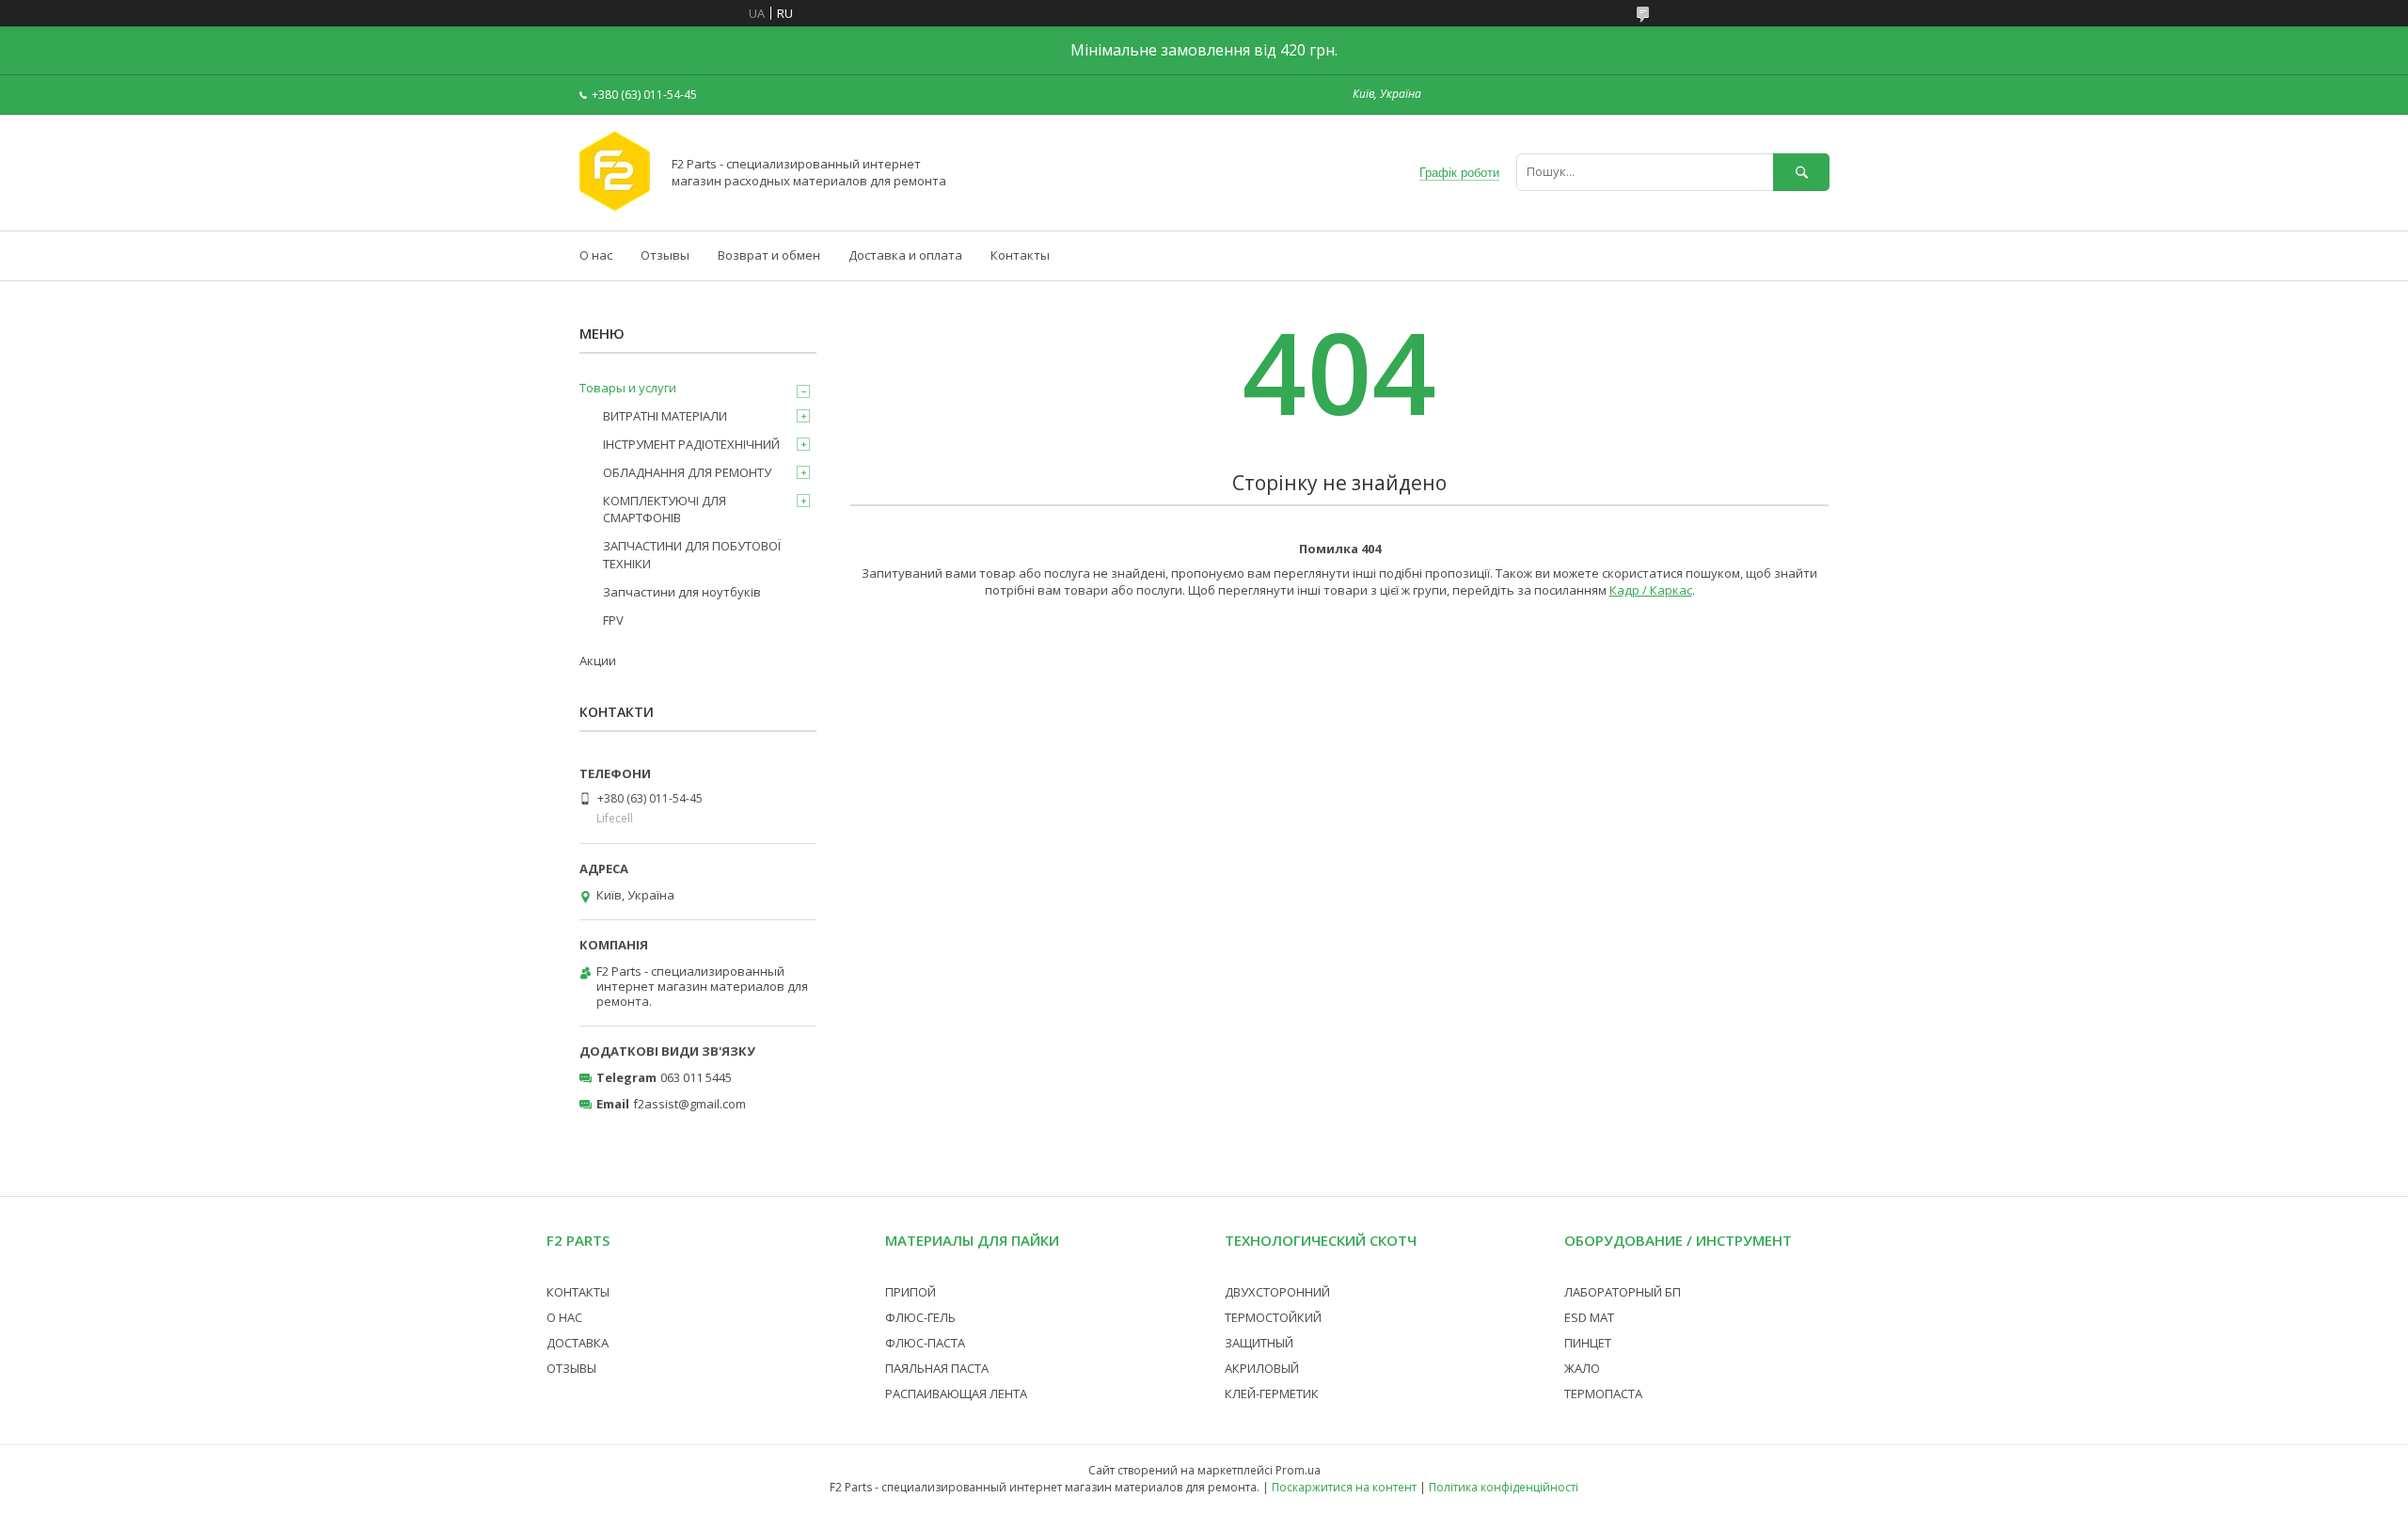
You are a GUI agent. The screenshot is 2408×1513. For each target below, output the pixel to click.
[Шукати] (1801, 172)
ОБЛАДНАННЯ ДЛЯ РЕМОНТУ (687, 472)
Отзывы (665, 255)
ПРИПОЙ (911, 1292)
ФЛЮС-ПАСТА (925, 1343)
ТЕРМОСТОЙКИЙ (1273, 1317)
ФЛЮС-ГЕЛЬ (920, 1317)
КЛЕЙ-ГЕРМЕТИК (1272, 1394)
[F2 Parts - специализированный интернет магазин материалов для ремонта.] (615, 206)
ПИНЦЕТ (1588, 1343)
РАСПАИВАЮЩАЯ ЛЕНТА (956, 1394)
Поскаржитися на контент (1344, 1487)
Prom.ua (1298, 1470)
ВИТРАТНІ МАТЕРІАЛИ (665, 416)
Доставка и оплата (905, 255)
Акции (598, 661)
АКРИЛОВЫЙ (1262, 1368)
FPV (613, 620)
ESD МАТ (1589, 1317)
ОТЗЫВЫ (571, 1368)
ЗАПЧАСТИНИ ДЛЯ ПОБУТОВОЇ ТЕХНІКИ (692, 554)
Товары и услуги (628, 388)
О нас (596, 255)
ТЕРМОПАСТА (1603, 1394)
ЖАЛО (1582, 1368)
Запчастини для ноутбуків (682, 592)
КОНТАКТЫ (578, 1292)
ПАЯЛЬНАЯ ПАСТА (937, 1368)
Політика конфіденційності (1504, 1487)
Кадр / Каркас (1651, 590)
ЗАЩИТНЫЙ (1259, 1343)
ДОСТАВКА (578, 1343)
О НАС (564, 1317)
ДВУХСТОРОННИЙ (1277, 1292)
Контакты (1020, 255)
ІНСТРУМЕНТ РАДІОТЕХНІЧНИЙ (691, 444)
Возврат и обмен (769, 255)
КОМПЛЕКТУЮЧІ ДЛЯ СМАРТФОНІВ (665, 509)
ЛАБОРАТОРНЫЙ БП (1623, 1292)
